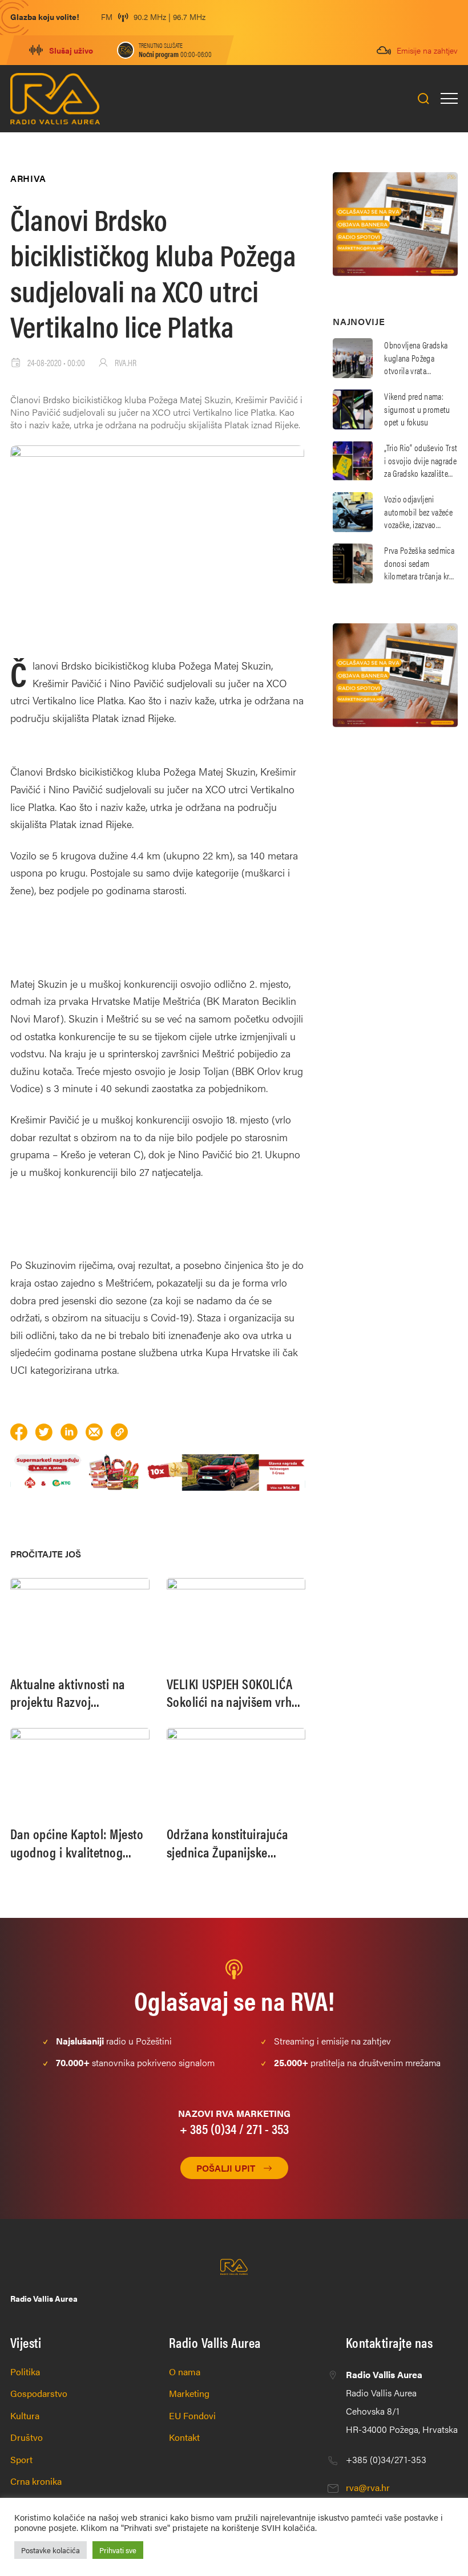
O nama (185, 2372)
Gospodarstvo (39, 2393)
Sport (21, 2459)
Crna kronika (36, 2481)
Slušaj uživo (71, 50)
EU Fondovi (192, 2415)
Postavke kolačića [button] (51, 2550)
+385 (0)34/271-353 (386, 2459)
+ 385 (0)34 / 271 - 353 (234, 2128)
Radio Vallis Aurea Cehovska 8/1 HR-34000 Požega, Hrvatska (402, 2402)
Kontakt (184, 2437)
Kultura (25, 2415)
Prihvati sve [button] (118, 2550)
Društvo (27, 2437)
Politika (25, 2372)
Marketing (189, 2393)
